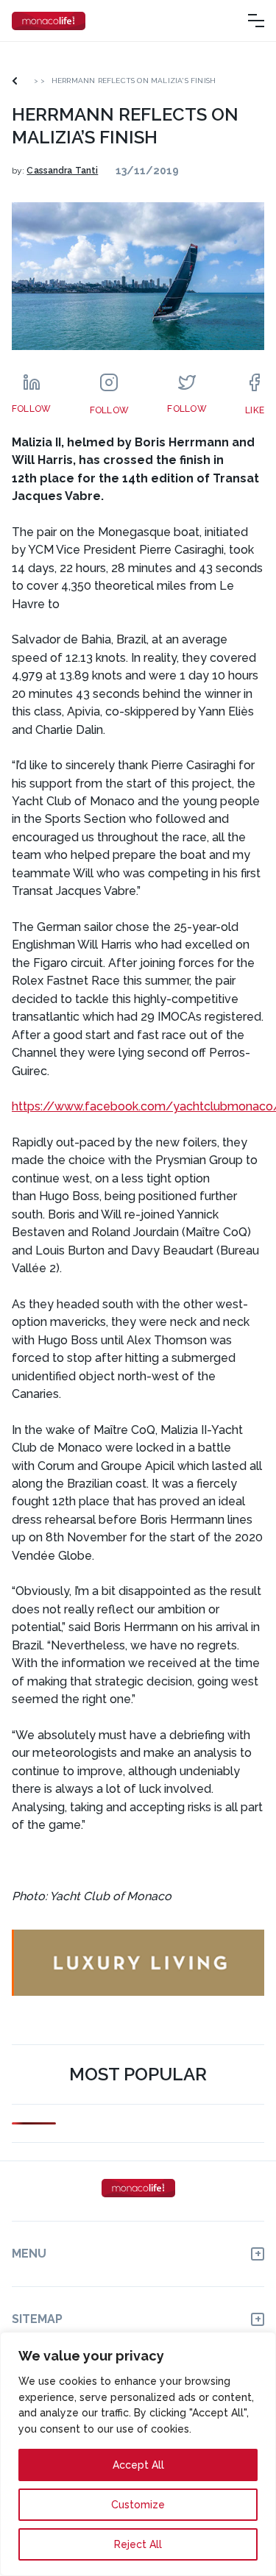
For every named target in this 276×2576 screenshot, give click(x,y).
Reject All (138, 2544)
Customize (138, 2505)
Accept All (138, 2465)
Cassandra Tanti (62, 171)
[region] (138, 2454)
